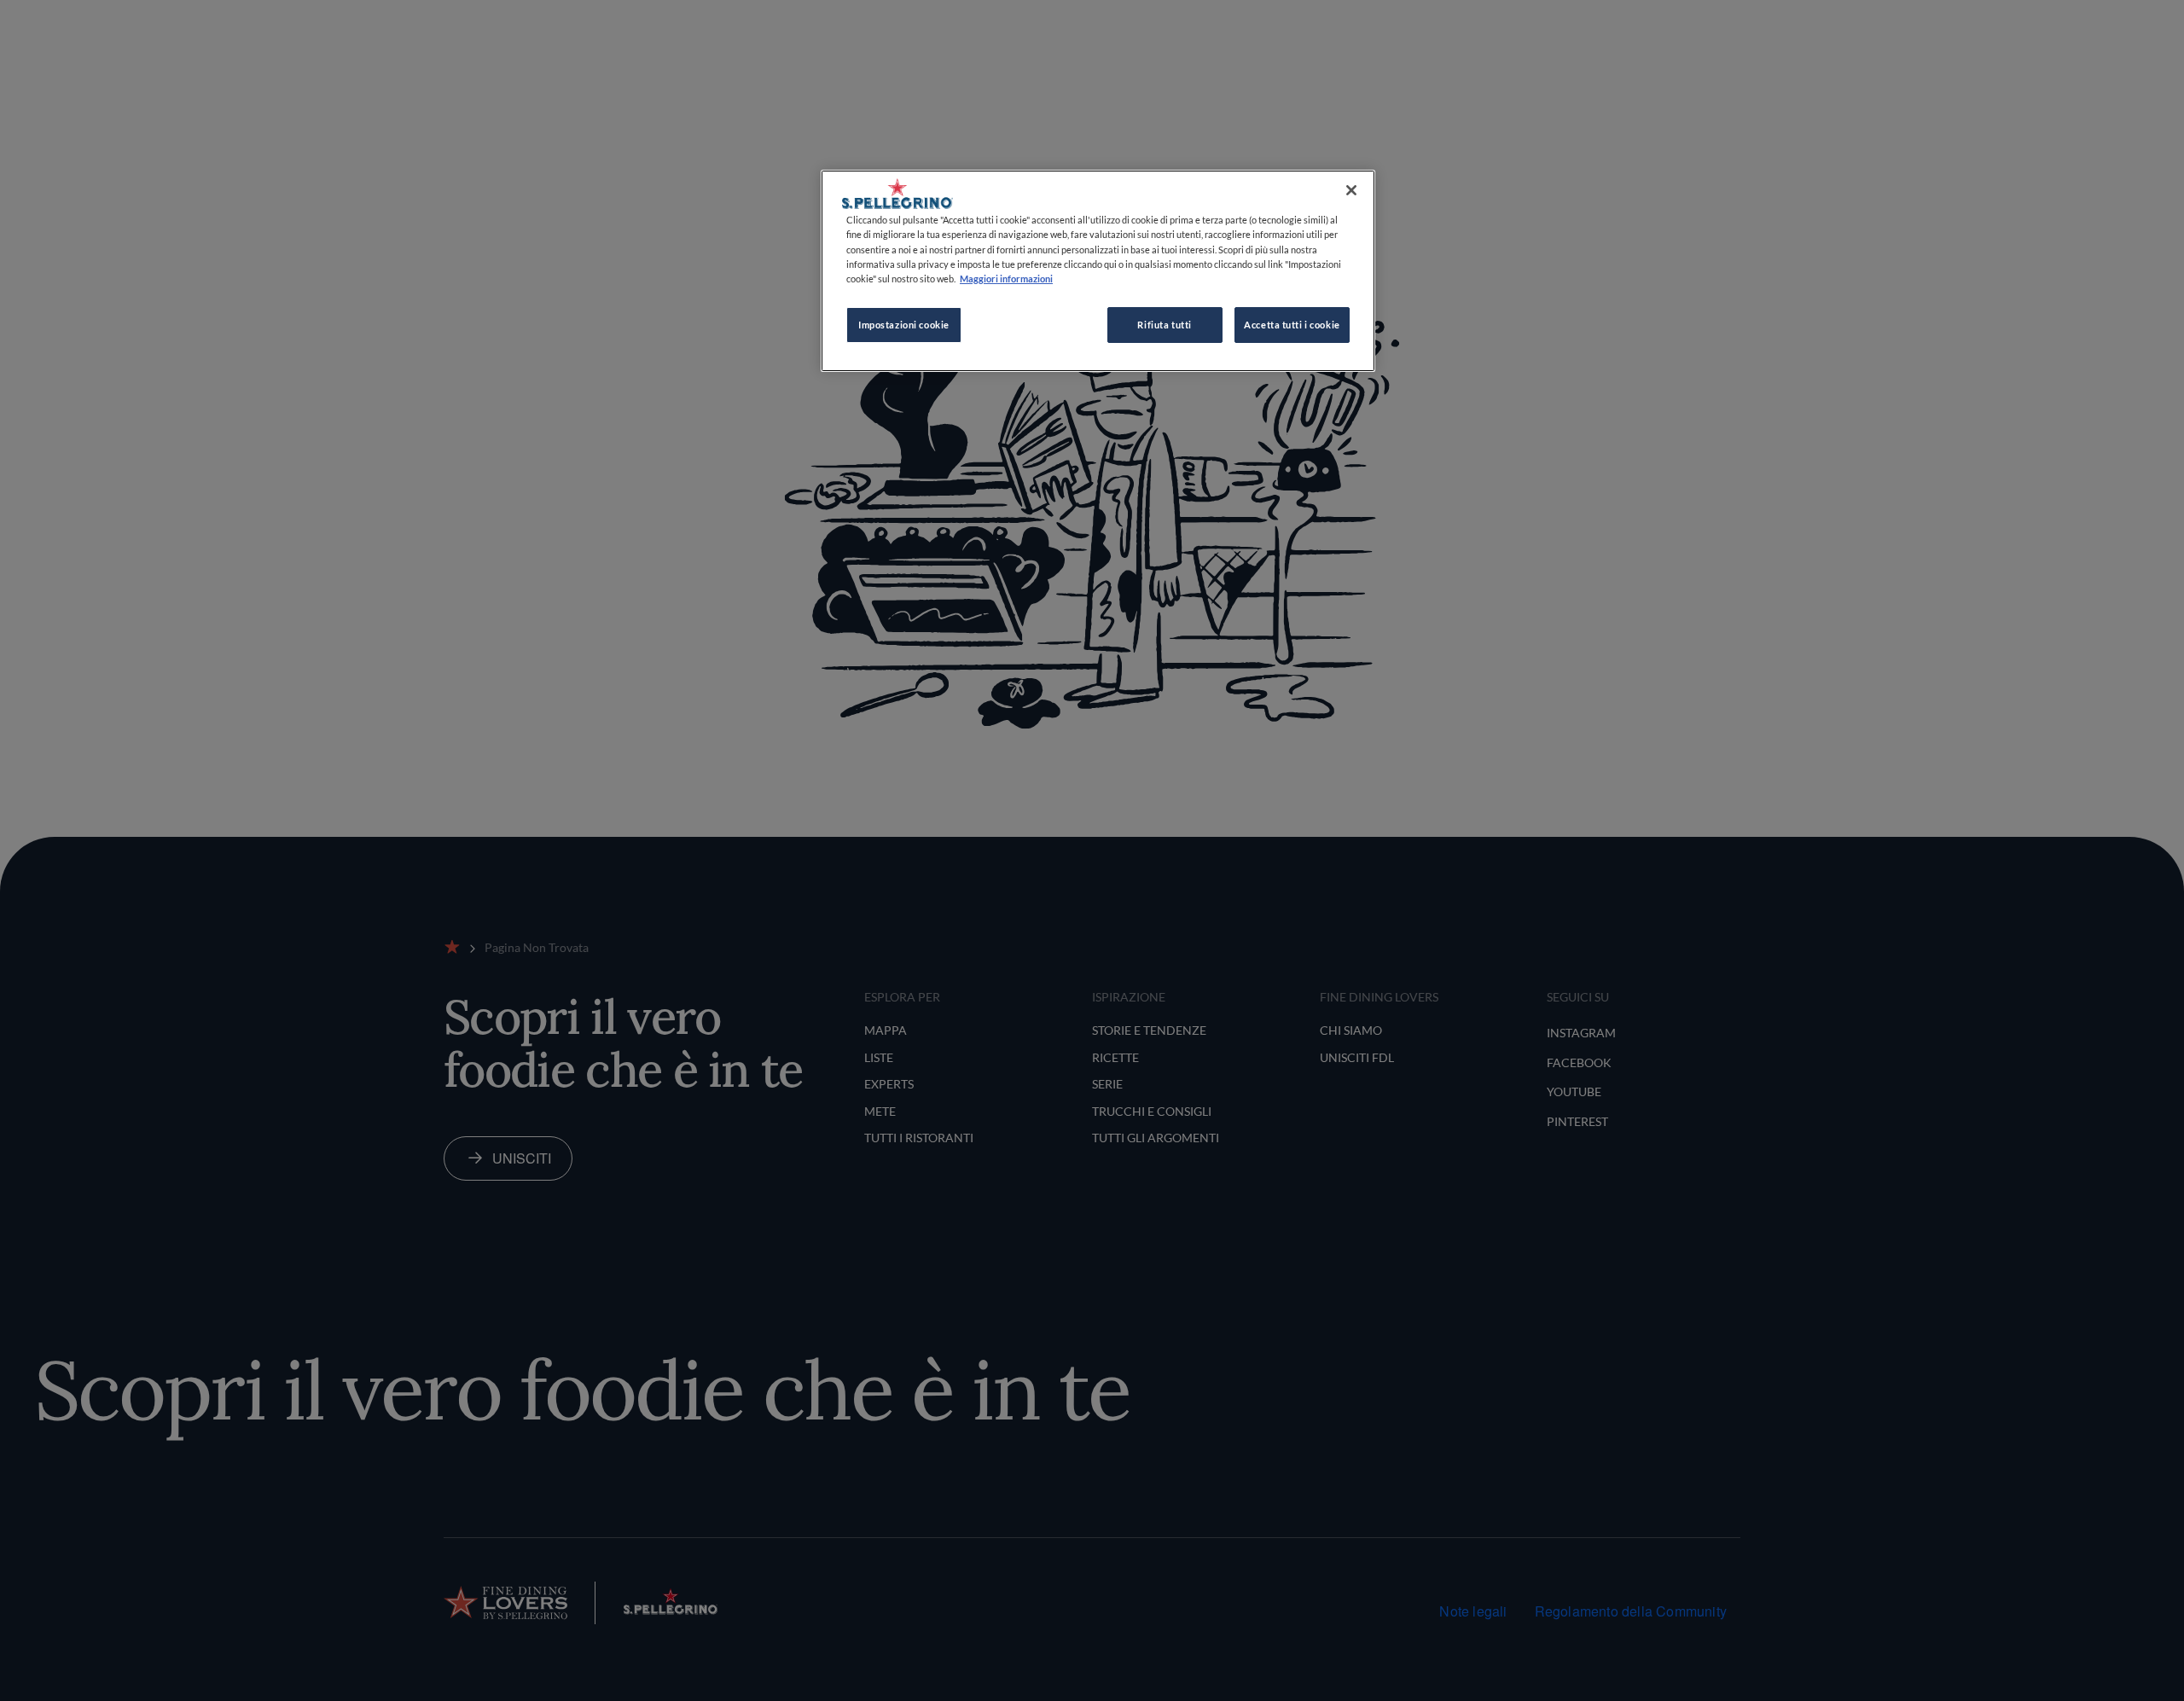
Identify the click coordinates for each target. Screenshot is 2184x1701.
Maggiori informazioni (1006, 279)
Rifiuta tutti (1164, 325)
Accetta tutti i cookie (1292, 325)
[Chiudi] (1351, 190)
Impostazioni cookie (904, 325)
